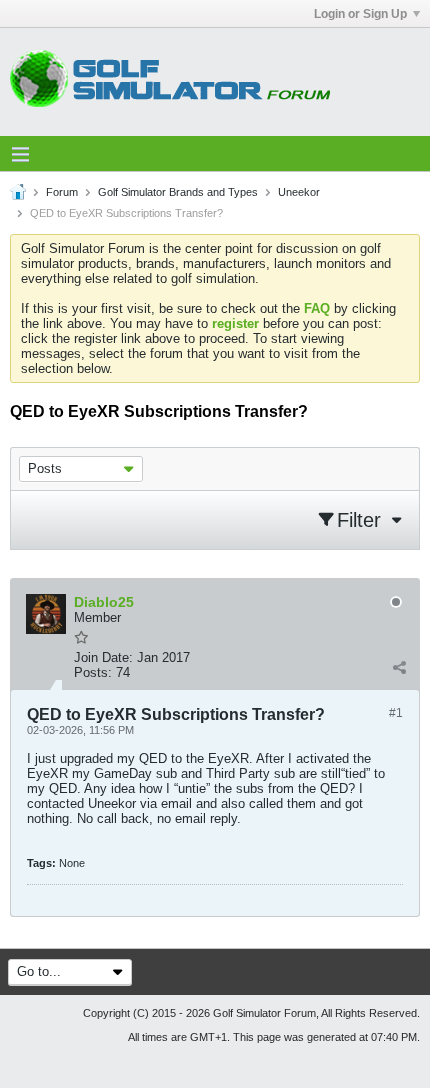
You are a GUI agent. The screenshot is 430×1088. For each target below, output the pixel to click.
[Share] (399, 668)
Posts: (93, 672)
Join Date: (103, 657)
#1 (396, 713)
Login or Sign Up (360, 14)
